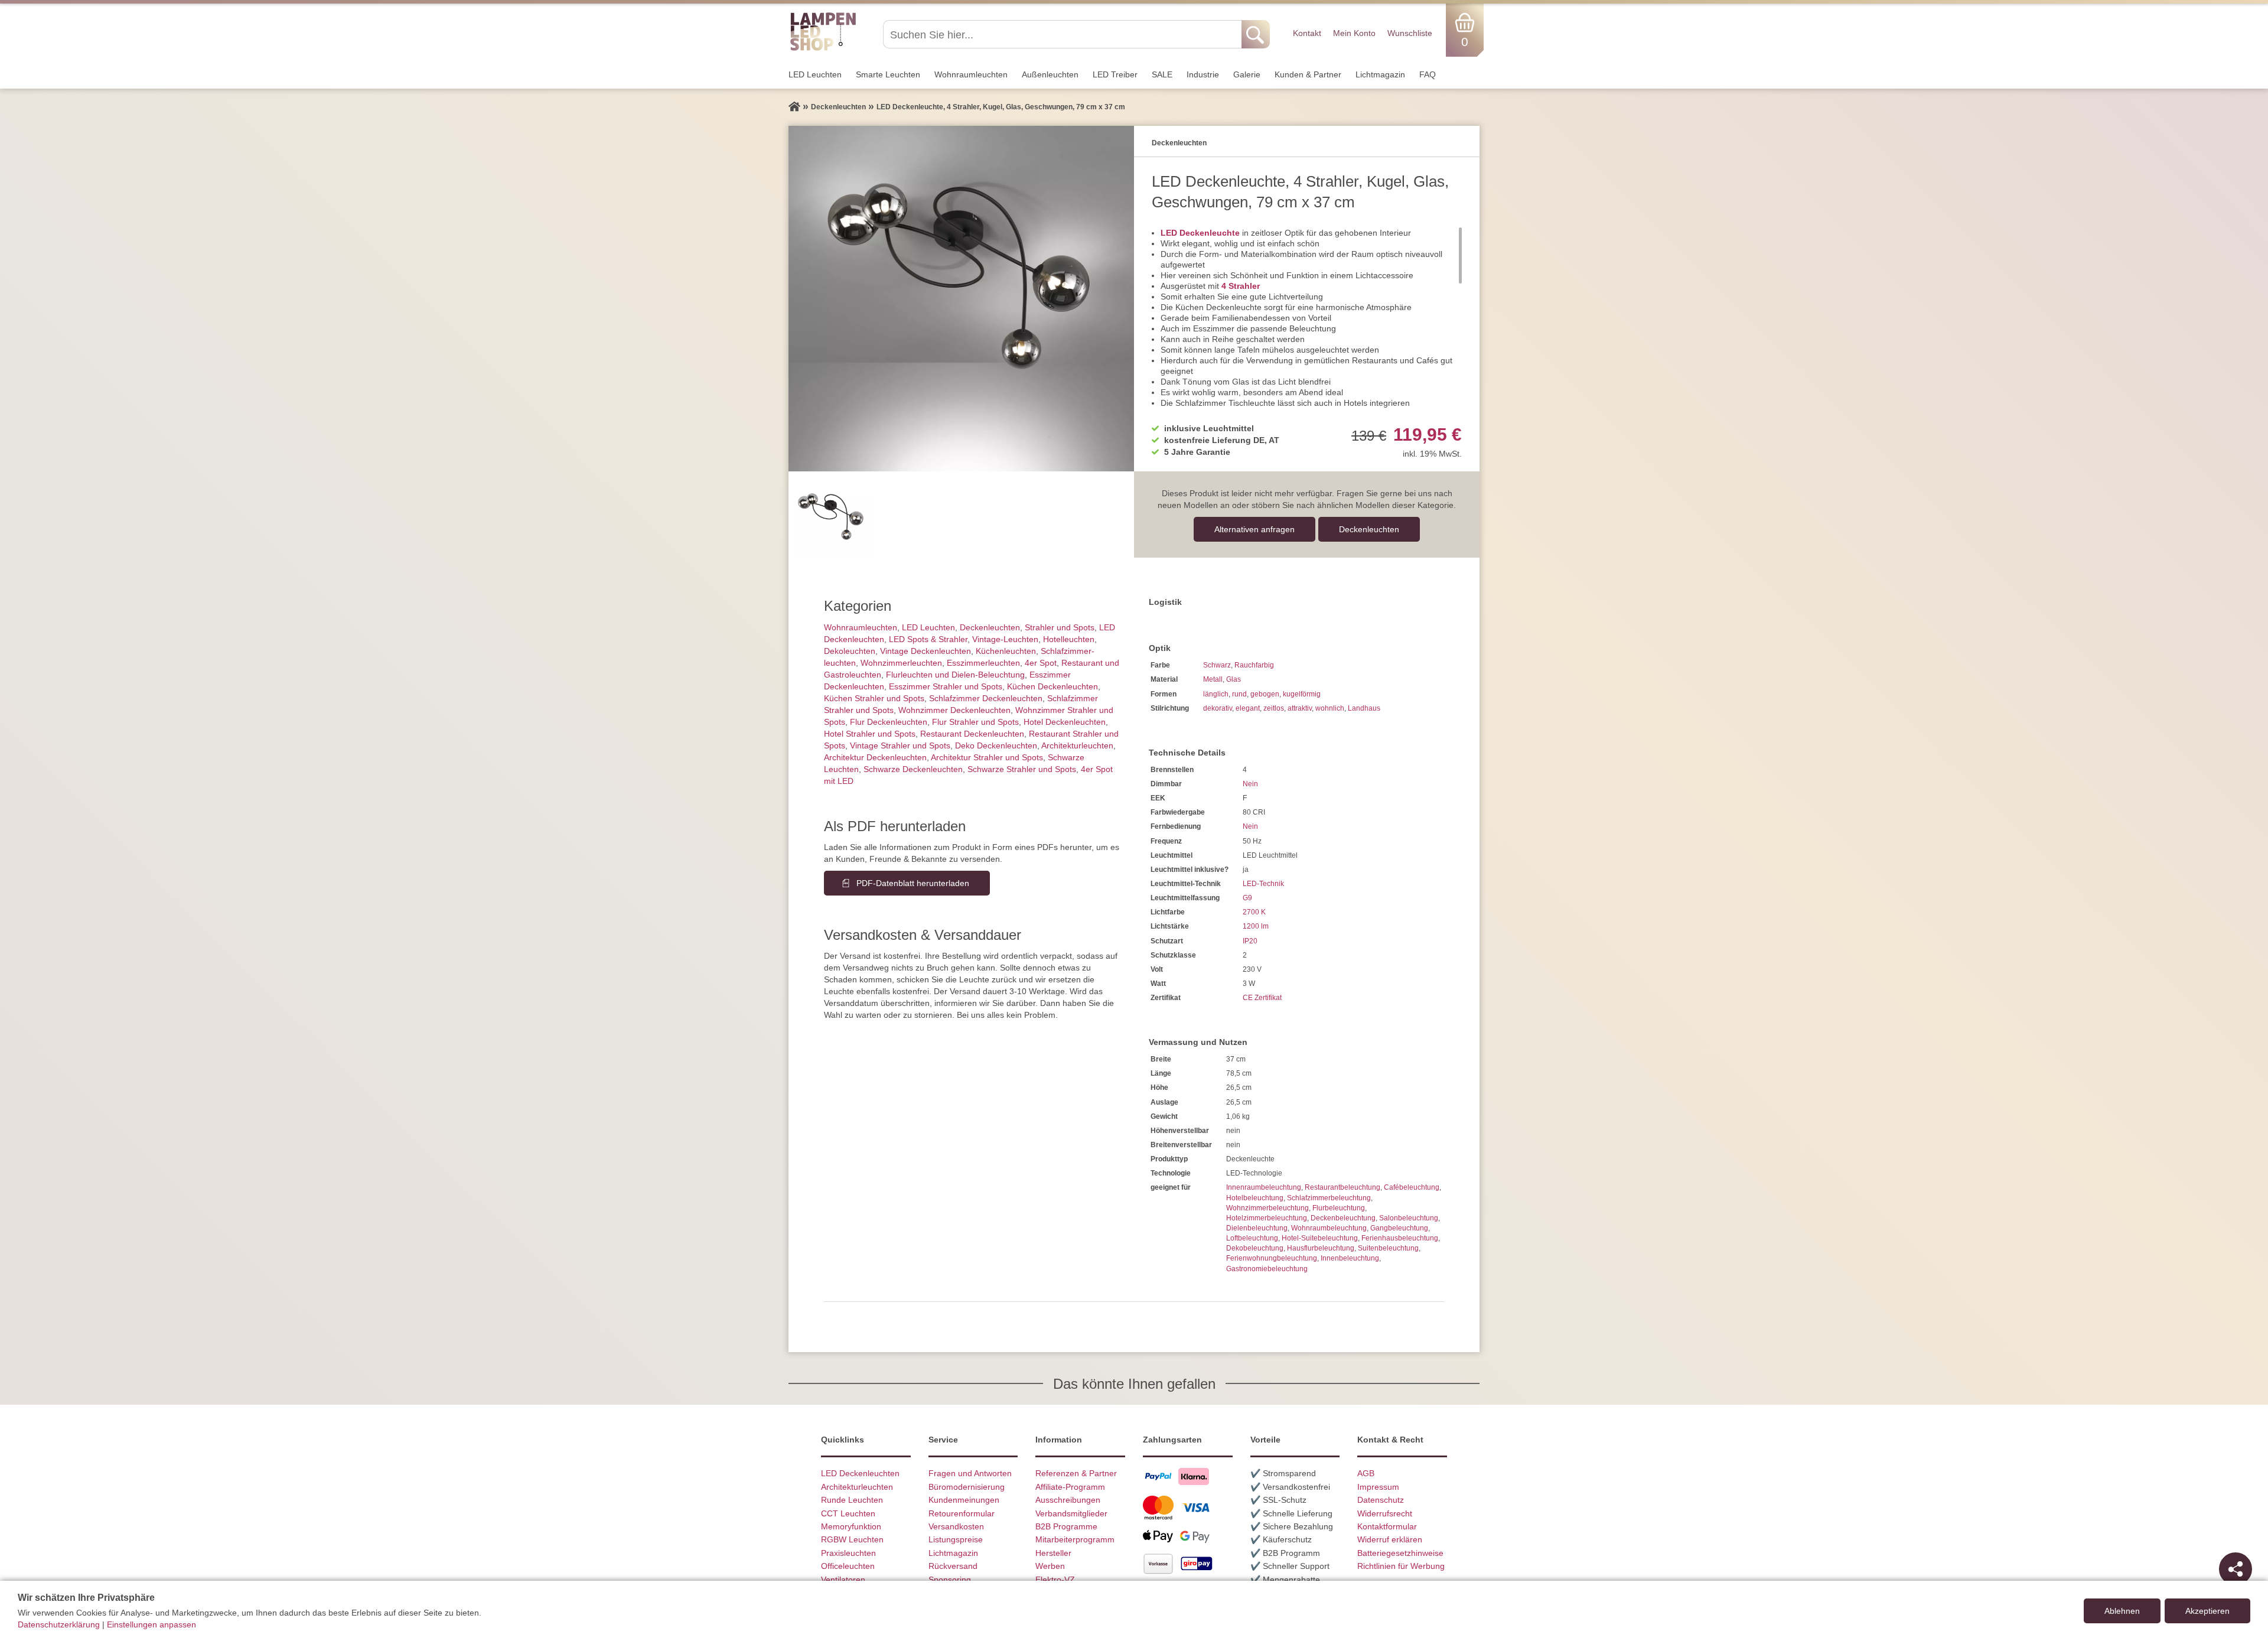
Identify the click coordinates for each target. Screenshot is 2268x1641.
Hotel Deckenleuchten (1065, 722)
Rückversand (953, 1566)
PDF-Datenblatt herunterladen (913, 883)
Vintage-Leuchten (1005, 639)
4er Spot (1041, 663)
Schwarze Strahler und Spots (1022, 769)
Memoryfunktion (851, 1526)
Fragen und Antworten (970, 1473)
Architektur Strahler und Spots (987, 757)
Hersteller (1053, 1553)
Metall (1213, 679)
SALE (1162, 74)
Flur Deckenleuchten (889, 722)
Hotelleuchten (1069, 639)
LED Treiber (1115, 74)
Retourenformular (962, 1513)
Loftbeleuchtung (1252, 1238)
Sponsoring (950, 1580)
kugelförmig (1302, 694)
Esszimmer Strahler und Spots (946, 686)
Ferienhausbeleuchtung (1400, 1238)
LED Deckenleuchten (860, 1473)
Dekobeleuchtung (1255, 1248)
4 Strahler (1241, 286)
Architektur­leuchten (1077, 745)
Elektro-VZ (1055, 1580)
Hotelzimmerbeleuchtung (1267, 1218)
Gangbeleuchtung (1399, 1228)
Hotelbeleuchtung (1255, 1198)
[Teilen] (2236, 1569)
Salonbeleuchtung (1409, 1218)
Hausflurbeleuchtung (1321, 1248)
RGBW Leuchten (852, 1539)
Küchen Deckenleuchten (1052, 686)
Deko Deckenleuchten (996, 745)
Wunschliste (1410, 33)
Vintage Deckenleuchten (926, 651)
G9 (1247, 898)
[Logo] (823, 49)
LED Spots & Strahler (928, 639)
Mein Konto (1354, 33)
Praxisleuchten (848, 1553)
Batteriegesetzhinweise (1400, 1553)
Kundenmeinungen (964, 1500)
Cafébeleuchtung (1412, 1187)
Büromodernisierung (967, 1487)
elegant (1248, 708)
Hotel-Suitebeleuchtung (1320, 1238)
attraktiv (1300, 708)
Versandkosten (956, 1526)
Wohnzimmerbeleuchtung (1267, 1208)
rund (1239, 694)
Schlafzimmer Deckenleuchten (986, 698)
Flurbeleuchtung (1339, 1208)
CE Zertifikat (1262, 998)
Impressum (1378, 1487)
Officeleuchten (848, 1566)
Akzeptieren (2207, 1611)
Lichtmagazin (1380, 74)
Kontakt (1307, 33)
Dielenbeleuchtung (1257, 1228)
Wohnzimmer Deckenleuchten (954, 710)
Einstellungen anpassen (151, 1624)
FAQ (1428, 74)
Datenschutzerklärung (59, 1624)
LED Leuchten (815, 74)
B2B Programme (1066, 1526)
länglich (1216, 694)
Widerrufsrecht (1385, 1513)
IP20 (1250, 941)
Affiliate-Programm (1070, 1487)
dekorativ (1218, 708)
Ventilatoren (843, 1580)
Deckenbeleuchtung (1343, 1218)
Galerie (1247, 74)
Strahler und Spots (1060, 627)
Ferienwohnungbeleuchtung (1272, 1258)
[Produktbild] (961, 299)
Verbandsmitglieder (1071, 1513)
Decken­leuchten (1369, 529)
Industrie (1203, 74)
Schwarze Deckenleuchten (913, 769)
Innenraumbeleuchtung (1264, 1187)
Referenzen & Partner (1076, 1473)
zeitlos (1274, 708)
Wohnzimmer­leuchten (901, 663)
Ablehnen (2122, 1611)
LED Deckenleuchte (1200, 233)
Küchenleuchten (1006, 651)
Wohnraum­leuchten (971, 74)
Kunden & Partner (1308, 74)
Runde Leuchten (852, 1500)
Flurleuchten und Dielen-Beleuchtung (955, 675)
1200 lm (1256, 926)
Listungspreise (956, 1539)
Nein (1250, 784)
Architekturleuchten (857, 1487)
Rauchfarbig (1254, 665)
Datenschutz (1381, 1500)
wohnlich (1330, 708)
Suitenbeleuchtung (1388, 1248)
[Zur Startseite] (794, 107)
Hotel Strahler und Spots (870, 734)
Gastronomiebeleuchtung (1267, 1269)
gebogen (1265, 694)
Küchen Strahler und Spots (874, 698)
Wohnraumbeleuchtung (1329, 1228)
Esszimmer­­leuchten (983, 663)
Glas (1234, 679)
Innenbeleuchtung (1350, 1258)
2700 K (1254, 912)
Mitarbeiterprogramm (1075, 1539)
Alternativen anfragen (1254, 529)
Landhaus (1364, 708)
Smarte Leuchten (888, 74)
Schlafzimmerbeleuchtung (1329, 1198)
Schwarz (1217, 665)
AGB (1366, 1473)
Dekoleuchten (850, 651)
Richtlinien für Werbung (1401, 1566)
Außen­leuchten (1050, 74)
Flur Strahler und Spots (975, 722)
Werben (1050, 1566)
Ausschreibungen (1068, 1500)
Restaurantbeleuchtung (1342, 1187)
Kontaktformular (1387, 1526)
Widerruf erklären (1390, 1539)
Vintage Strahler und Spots (900, 745)
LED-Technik (1263, 884)
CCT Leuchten (848, 1513)
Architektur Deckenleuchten (875, 757)
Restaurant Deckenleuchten (972, 734)
